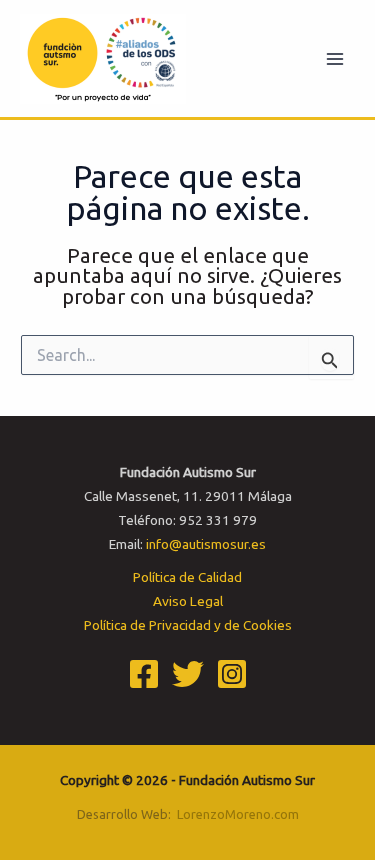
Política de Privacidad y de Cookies (188, 625)
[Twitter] (188, 674)
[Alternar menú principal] (335, 58)
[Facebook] (144, 674)
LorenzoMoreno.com (238, 814)
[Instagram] (232, 674)
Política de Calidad (187, 577)
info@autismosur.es (206, 544)
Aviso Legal (188, 601)
